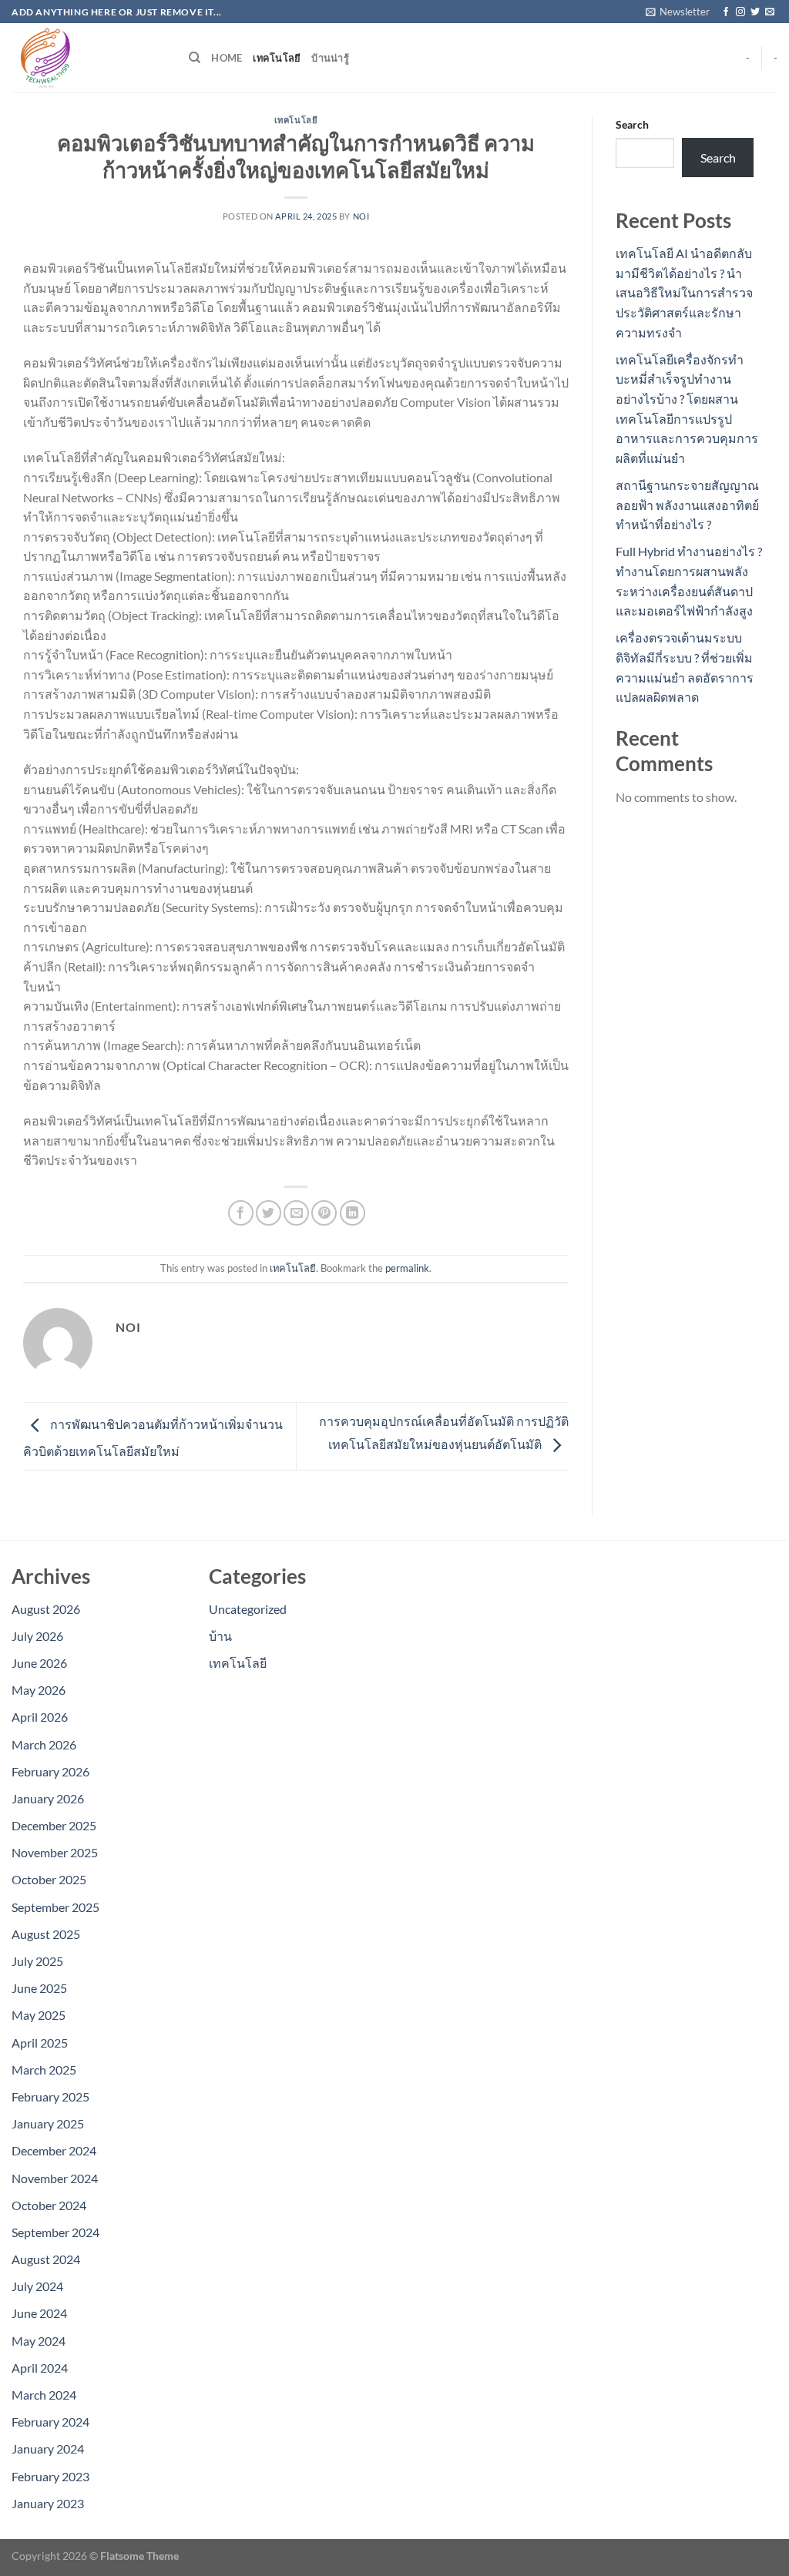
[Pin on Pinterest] (324, 1213)
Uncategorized (248, 1609)
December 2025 (54, 1825)
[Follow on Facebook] (726, 12)
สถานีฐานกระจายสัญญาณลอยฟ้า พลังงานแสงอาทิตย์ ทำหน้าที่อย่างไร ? (687, 505)
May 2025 (39, 2015)
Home (227, 58)
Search (632, 124)
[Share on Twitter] (269, 1213)
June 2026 (39, 1663)
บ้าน (220, 1636)
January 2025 (48, 2123)
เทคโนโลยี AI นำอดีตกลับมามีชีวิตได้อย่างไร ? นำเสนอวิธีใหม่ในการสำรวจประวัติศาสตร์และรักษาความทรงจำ (684, 292)
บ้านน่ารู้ (330, 58)
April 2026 (40, 1717)
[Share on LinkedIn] (353, 1213)
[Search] (195, 58)
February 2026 (50, 1771)
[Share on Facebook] (241, 1213)
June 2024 (39, 2313)
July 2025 (37, 1961)
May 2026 (39, 1690)
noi (361, 216)
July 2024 (37, 2286)
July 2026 (37, 1636)
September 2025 (55, 1907)
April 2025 (40, 2043)
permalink (407, 1268)
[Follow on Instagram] (740, 12)
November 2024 (55, 2178)
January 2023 (48, 2503)
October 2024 (49, 2205)
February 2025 (50, 2096)
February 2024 (50, 2422)
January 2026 (48, 1798)
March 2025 (44, 2070)
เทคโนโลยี (277, 58)
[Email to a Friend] (296, 1213)
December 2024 (54, 2150)
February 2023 (50, 2476)
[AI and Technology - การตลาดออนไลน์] (89, 58)
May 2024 (39, 2341)
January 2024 (48, 2449)
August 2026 (46, 1609)
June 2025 (39, 1988)
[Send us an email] (770, 12)
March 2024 (44, 2395)
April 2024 (40, 2368)
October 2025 (49, 1879)
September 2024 (55, 2232)
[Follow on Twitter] (755, 12)
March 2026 (44, 1744)
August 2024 (46, 2259)
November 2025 (55, 1852)
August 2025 (46, 1934)
